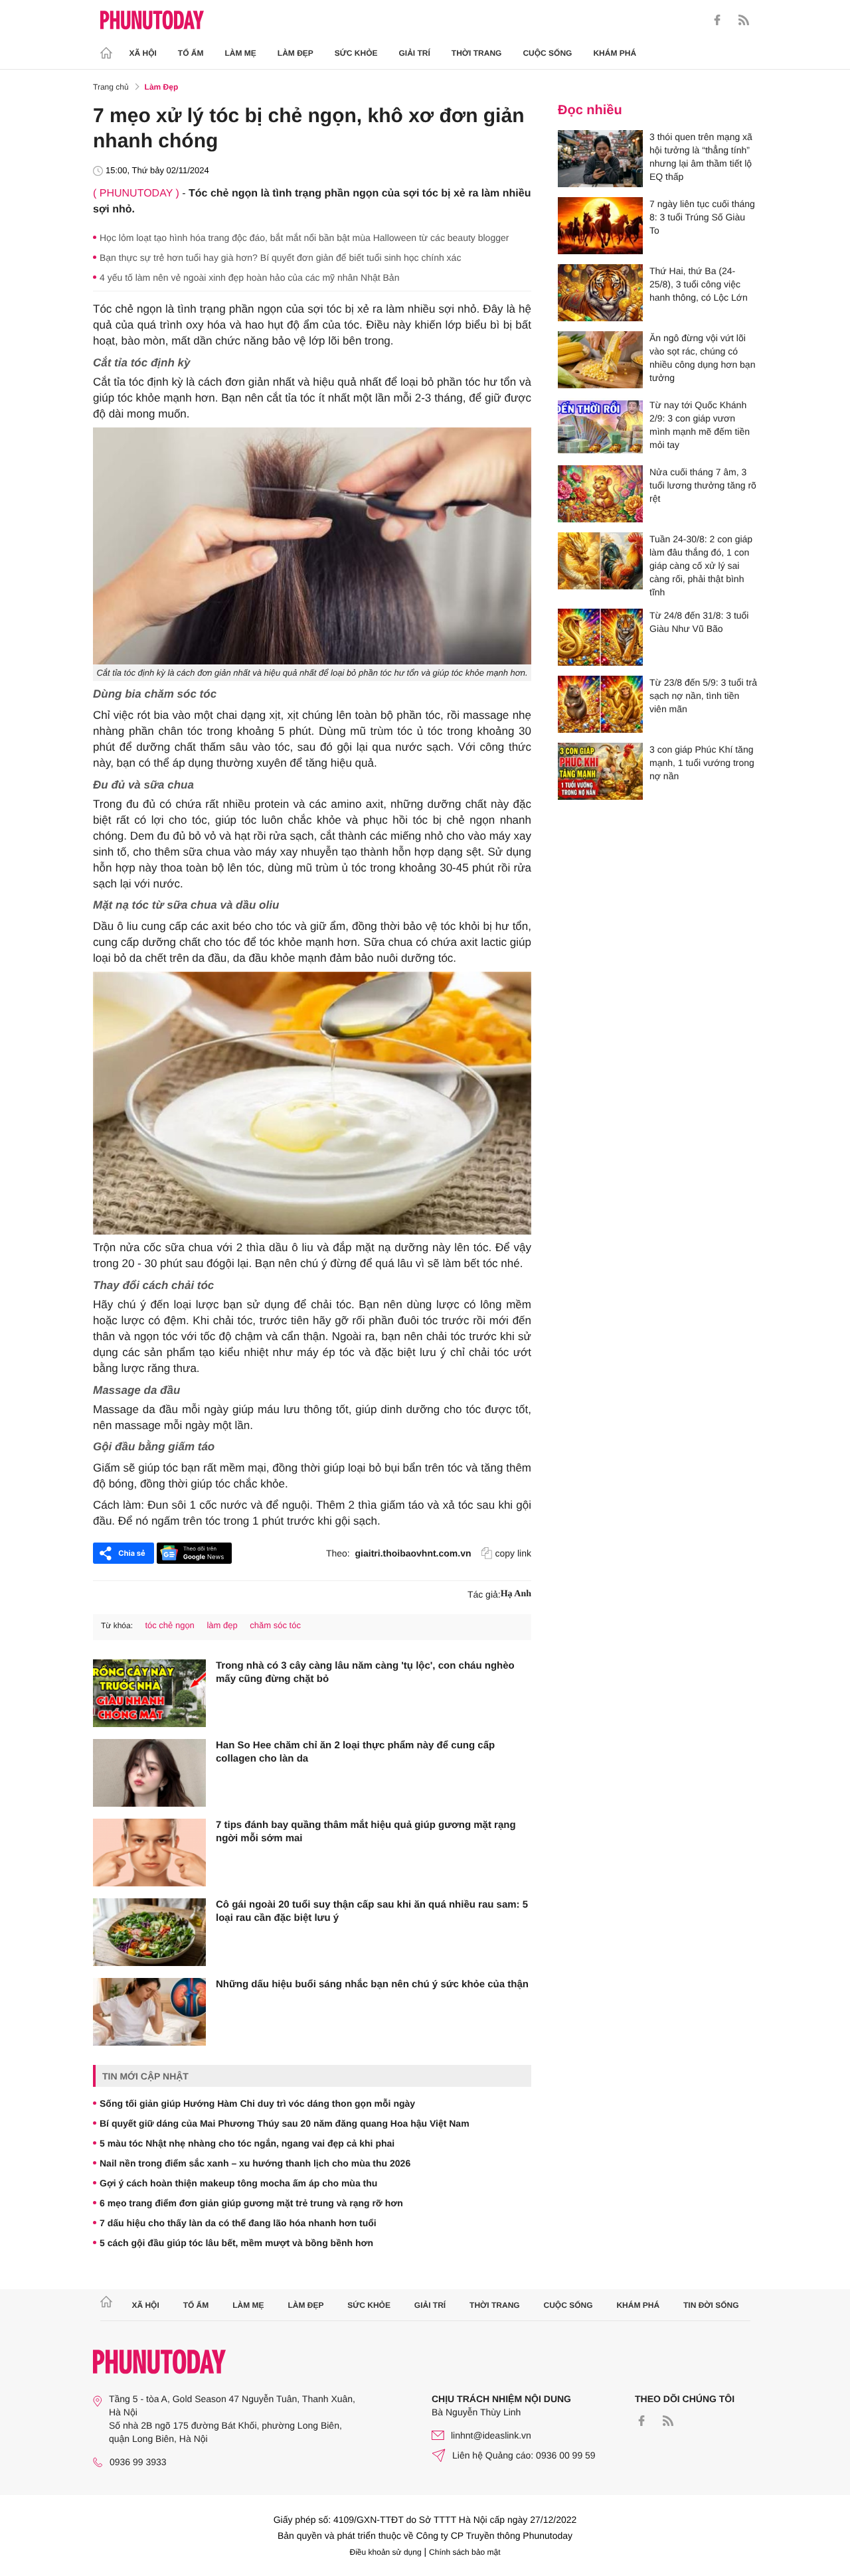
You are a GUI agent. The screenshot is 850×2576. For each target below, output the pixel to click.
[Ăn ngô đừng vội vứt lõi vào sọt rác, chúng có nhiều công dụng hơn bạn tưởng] (600, 360)
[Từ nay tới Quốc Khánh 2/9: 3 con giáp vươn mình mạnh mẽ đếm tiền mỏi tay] (600, 427)
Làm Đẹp (296, 53)
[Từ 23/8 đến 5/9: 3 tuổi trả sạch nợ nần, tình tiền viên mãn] (600, 704)
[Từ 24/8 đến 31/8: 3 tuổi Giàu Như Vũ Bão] (600, 637)
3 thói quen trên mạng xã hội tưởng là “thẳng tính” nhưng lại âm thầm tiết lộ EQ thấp (701, 157)
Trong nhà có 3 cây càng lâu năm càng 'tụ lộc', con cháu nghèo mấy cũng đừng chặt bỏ (365, 1672)
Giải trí (414, 53)
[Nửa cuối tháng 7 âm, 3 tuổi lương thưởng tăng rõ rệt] (600, 494)
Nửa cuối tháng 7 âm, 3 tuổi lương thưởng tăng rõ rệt (703, 485)
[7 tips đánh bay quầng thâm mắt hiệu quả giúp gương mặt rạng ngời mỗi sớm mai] (149, 1853)
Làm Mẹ (241, 53)
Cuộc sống (547, 53)
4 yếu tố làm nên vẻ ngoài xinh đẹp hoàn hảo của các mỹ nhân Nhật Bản (249, 277)
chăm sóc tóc (275, 1625)
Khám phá (615, 53)
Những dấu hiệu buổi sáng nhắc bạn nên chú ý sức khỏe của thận (372, 1984)
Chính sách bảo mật (465, 2552)
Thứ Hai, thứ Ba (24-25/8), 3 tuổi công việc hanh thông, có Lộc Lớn (699, 284)
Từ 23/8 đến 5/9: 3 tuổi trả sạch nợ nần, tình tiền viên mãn (703, 696)
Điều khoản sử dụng (386, 2552)
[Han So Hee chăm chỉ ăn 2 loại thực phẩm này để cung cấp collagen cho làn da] (149, 1773)
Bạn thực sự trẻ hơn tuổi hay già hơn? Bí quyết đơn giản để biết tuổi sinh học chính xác (280, 258)
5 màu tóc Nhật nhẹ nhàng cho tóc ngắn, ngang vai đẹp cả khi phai (247, 2143)
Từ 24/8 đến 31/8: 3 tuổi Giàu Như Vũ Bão (699, 622)
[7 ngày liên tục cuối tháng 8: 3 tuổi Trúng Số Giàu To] (600, 226)
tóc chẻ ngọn (169, 1625)
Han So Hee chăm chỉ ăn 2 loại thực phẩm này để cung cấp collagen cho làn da (355, 1752)
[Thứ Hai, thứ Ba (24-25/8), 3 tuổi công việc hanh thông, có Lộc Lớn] (600, 293)
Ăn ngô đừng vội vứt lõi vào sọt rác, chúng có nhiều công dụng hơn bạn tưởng (702, 358)
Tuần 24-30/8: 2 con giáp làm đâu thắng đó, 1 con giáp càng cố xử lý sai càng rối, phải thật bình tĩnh (701, 566)
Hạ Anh (516, 1594)
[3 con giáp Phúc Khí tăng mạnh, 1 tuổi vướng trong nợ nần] (600, 771)
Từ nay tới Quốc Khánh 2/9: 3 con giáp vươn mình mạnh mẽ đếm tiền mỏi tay (700, 425)
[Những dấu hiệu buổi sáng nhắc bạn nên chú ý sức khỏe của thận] (149, 2012)
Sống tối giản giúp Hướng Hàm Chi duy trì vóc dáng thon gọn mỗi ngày (257, 2103)
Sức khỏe (356, 53)
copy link (513, 1553)
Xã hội (143, 53)
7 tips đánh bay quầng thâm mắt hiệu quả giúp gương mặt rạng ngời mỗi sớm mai (366, 1832)
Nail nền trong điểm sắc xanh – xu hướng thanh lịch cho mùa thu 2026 (255, 2163)
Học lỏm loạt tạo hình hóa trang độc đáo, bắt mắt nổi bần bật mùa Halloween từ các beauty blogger (304, 238)
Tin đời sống (711, 2305)
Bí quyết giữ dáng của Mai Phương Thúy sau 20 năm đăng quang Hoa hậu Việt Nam (285, 2123)
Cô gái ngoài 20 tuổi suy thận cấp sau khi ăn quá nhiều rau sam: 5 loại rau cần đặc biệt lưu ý (372, 1911)
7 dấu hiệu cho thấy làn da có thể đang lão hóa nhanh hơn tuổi (238, 2223)
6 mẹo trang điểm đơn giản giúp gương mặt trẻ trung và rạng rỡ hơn (251, 2203)
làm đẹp (222, 1625)
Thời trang (477, 53)
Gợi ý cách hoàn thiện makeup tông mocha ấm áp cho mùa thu (238, 2183)
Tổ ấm (191, 53)
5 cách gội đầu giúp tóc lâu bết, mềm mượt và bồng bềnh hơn (236, 2243)
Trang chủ (111, 87)
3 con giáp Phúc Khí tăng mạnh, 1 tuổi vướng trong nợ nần (702, 763)
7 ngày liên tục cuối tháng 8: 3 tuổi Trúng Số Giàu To (702, 217)
